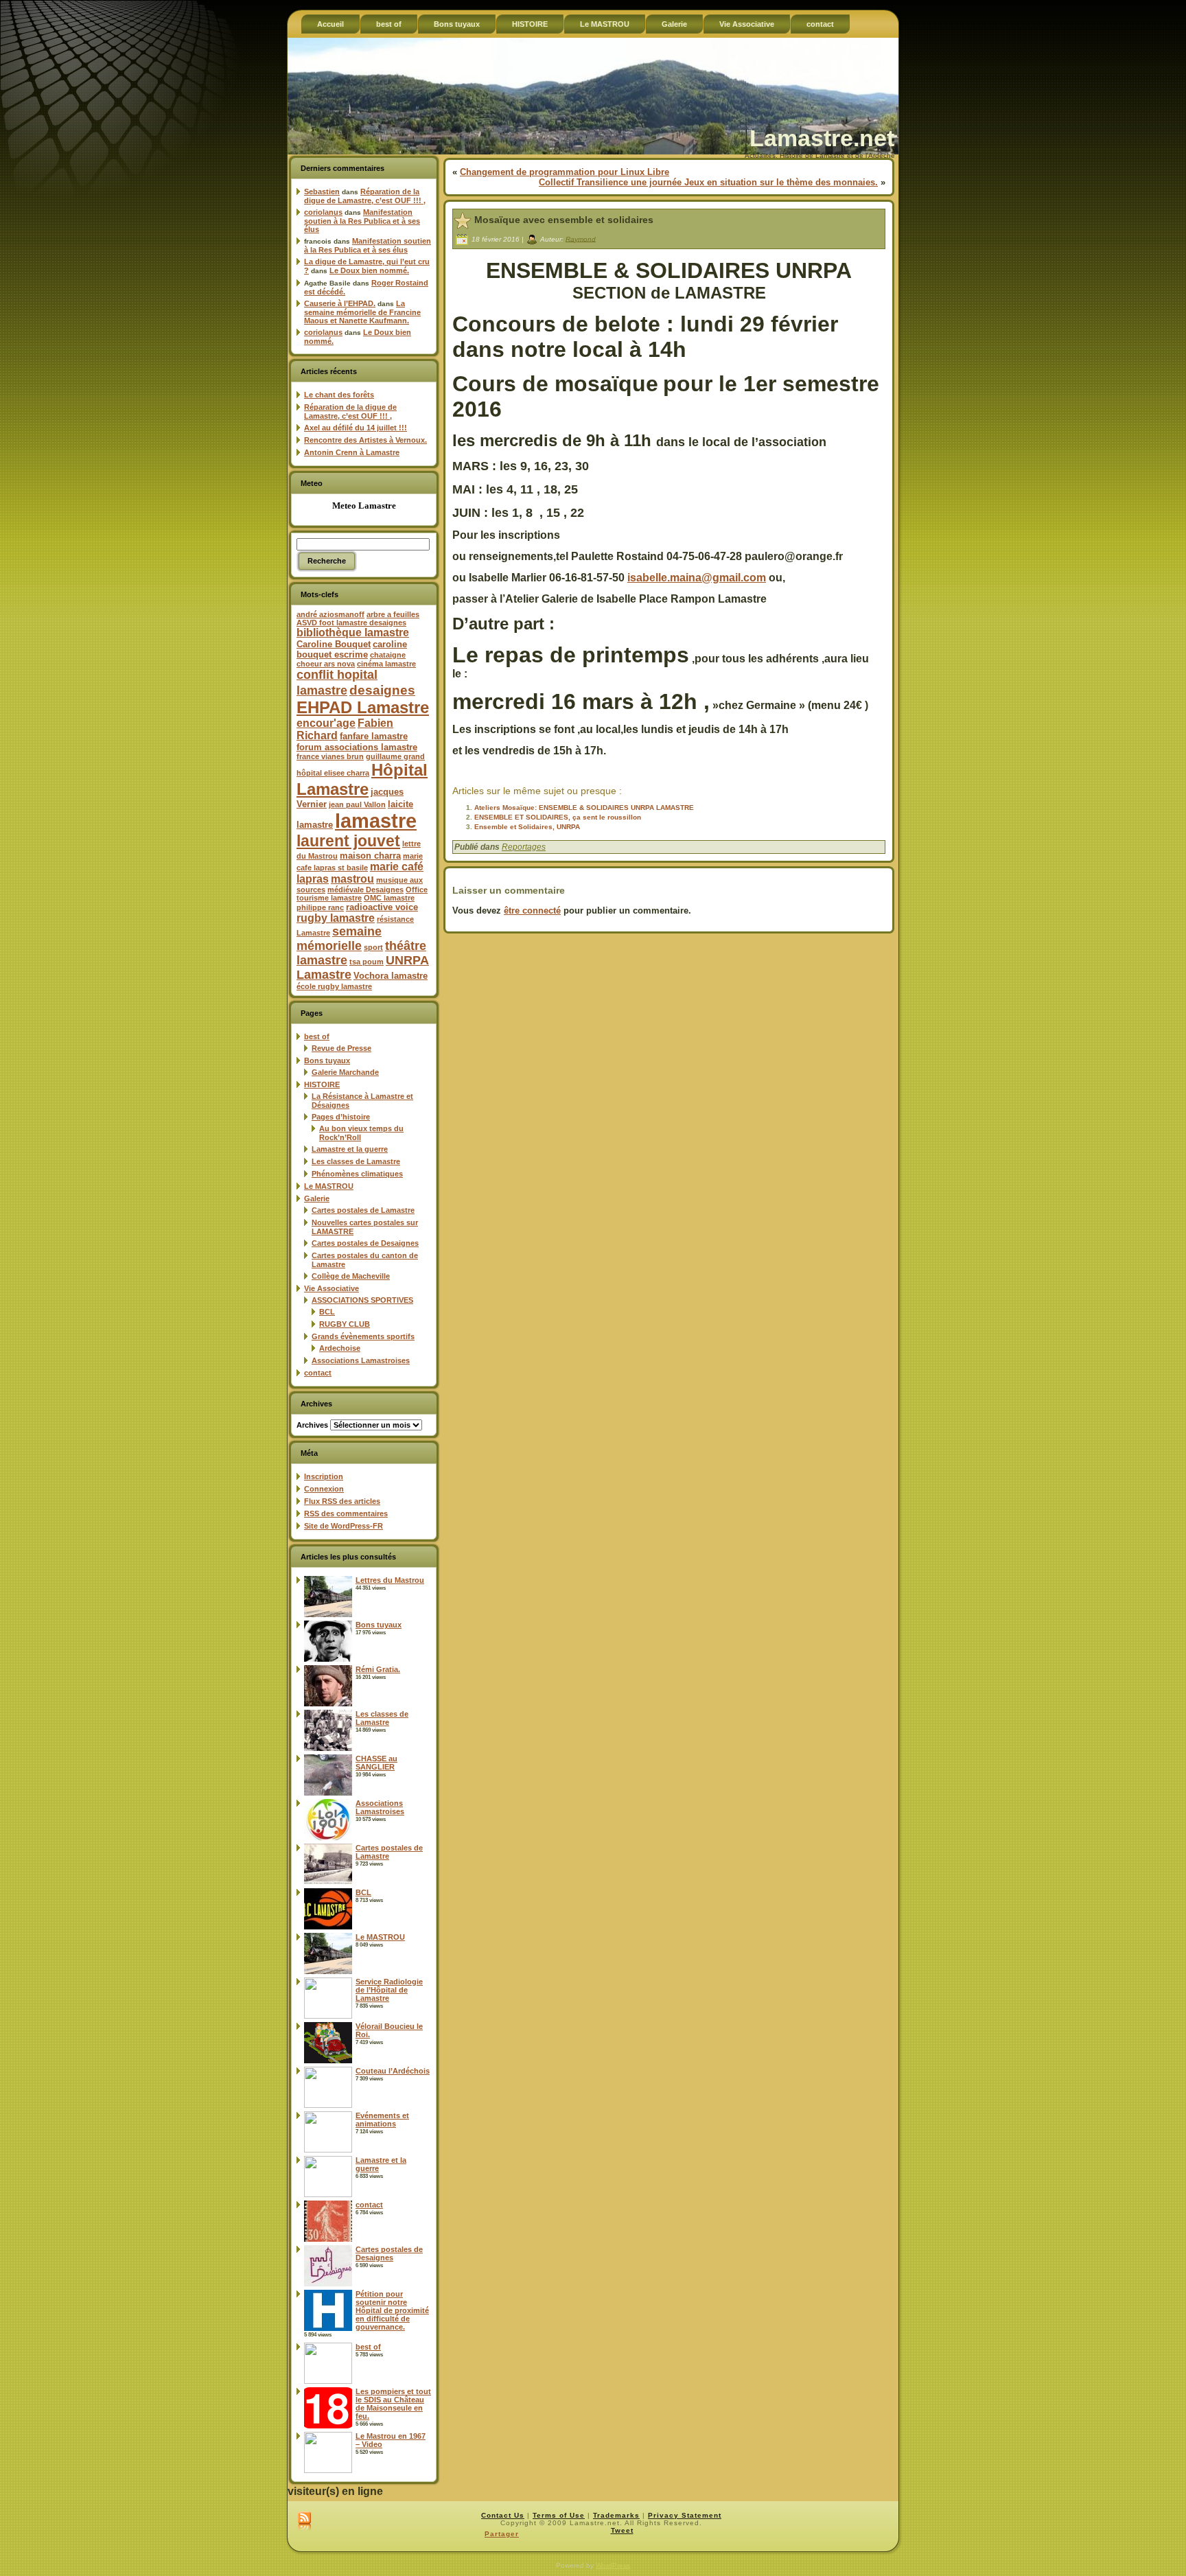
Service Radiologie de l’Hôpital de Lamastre (389, 1990)
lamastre (376, 821)
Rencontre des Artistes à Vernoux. (365, 440)
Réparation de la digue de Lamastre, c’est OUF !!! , (365, 196)
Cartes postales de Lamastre (363, 1210)
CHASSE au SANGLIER (376, 1763)
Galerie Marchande (345, 1072)
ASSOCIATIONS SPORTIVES (362, 1300)
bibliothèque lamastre (353, 633)
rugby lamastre (336, 918)
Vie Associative (332, 1288)
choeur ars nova (326, 664)
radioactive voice (382, 907)
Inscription (324, 1476)
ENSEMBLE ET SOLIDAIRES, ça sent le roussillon (558, 817)
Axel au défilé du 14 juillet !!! (356, 428)
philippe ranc (320, 907)
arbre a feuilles (393, 614)
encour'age (326, 723)
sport (373, 947)
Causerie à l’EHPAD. (340, 303)
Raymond (581, 239)
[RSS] (304, 2522)
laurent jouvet (348, 841)
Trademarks (616, 2515)
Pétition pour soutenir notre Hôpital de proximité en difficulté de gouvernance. (392, 2310)
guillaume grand (395, 756)
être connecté (532, 910)
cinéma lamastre (386, 664)
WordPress (613, 2565)
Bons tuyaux (327, 1060)
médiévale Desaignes (365, 890)
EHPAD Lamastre (363, 707)
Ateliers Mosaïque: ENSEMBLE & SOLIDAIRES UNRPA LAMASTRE (584, 808)
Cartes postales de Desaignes (365, 1243)
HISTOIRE (322, 1084)
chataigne (388, 655)
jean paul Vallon (357, 804)
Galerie (317, 1198)
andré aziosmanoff (330, 614)
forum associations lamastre (357, 747)
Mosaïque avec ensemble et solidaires (564, 220)
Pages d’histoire (341, 1117)
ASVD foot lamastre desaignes (351, 623)
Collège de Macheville (351, 1276)
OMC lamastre (389, 898)
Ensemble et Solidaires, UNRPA (527, 827)
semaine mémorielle (339, 939)
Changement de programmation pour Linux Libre (565, 172)
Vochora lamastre (391, 976)
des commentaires (346, 1513)
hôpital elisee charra (333, 773)
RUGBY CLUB (345, 1324)
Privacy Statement (685, 2515)
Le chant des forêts (339, 395)
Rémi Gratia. (378, 1669)
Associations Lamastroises (361, 1360)
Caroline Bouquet (334, 644)
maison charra (370, 856)
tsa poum (367, 962)
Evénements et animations (382, 2120)
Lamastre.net (822, 138)
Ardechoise (340, 1348)
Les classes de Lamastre (356, 1161)
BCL (327, 1312)
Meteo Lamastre (364, 506)
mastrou (352, 879)
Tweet (622, 2530)
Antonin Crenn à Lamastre (352, 452)
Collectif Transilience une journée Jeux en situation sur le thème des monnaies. (708, 182)
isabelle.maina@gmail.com (697, 578)
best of (317, 1036)
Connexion (324, 1489)
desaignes (382, 690)
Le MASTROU (329, 1186)
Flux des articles (342, 1501)
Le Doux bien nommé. (369, 270)
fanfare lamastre (374, 736)
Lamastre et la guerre (350, 1149)
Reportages (524, 847)
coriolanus (323, 212)
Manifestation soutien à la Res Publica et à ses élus (362, 221)
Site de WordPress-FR (344, 1526)
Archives (312, 1425)
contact (318, 1373)
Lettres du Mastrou (390, 1580)
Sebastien (322, 192)
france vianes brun (330, 756)
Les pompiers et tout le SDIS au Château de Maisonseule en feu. (393, 2404)
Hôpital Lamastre (362, 779)
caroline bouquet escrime (352, 649)
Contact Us (503, 2515)
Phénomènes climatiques (357, 1174)
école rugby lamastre (334, 986)
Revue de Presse (341, 1048)
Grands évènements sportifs (363, 1336)
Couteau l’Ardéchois (393, 2071)
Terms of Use (559, 2515)
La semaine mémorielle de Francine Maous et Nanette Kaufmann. (362, 312)
